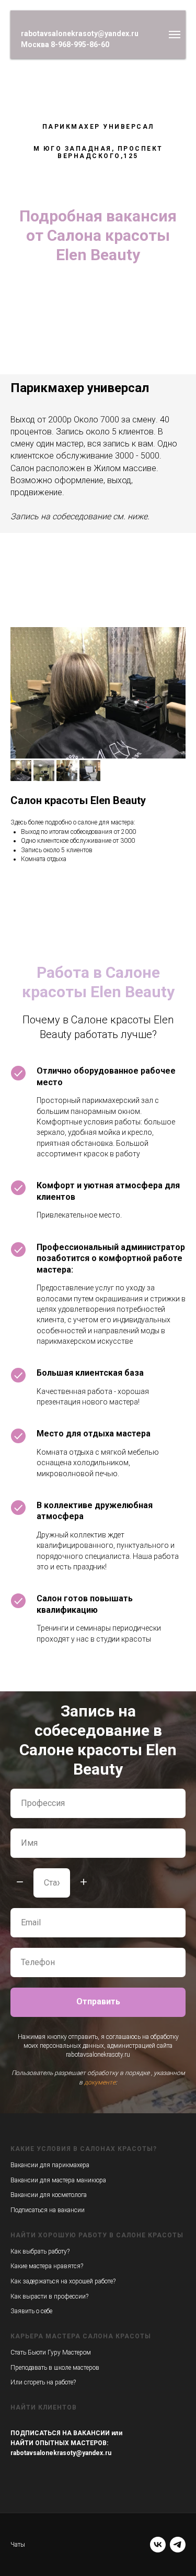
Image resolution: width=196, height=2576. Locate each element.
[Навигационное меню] (175, 35)
